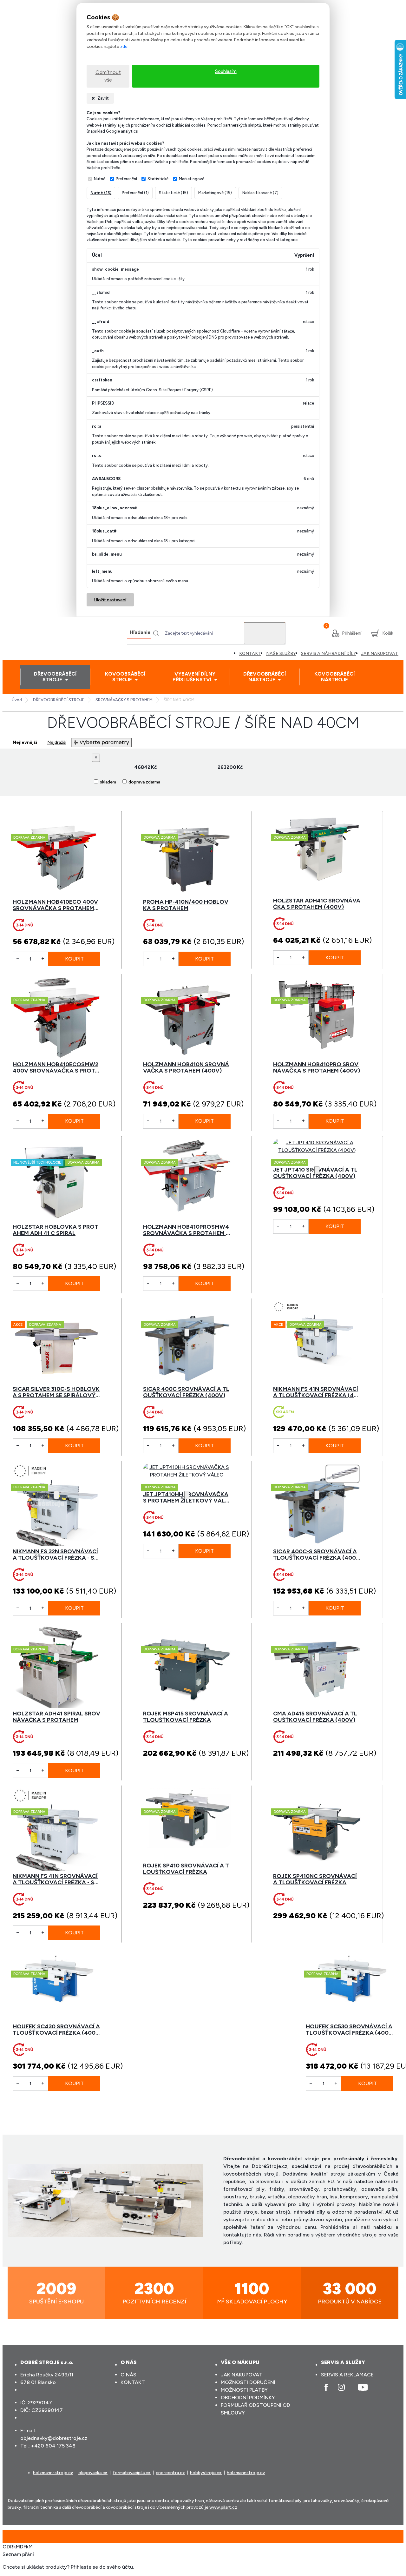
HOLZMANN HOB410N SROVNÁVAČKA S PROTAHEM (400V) (186, 1067)
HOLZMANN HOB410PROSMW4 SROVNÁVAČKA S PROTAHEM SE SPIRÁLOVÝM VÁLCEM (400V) (187, 1230)
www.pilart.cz (223, 2507)
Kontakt (133, 2382)
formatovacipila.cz (132, 2473)
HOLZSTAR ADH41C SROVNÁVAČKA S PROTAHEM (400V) (317, 904)
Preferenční (126, 179)
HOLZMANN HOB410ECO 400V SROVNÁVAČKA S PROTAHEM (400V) (55, 905)
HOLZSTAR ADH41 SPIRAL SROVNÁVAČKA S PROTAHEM (56, 1717)
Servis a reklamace (347, 2375)
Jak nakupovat (242, 2375)
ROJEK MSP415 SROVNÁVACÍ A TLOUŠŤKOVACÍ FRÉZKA (186, 1717)
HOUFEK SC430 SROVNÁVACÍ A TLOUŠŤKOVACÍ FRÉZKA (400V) (56, 2030)
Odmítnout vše (108, 76)
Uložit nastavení (110, 600)
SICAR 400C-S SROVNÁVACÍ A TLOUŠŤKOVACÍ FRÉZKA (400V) (315, 1555)
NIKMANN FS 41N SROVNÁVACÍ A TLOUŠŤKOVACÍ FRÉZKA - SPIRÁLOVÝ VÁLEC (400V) (56, 1879)
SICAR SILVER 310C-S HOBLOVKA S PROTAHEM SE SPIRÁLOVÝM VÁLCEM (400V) (56, 1392)
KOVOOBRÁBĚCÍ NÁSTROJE (334, 677)
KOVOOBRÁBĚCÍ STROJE (125, 677)
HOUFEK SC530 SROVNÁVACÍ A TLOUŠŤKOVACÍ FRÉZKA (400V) (349, 2030)
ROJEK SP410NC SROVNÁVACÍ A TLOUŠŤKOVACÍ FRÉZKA (315, 1879)
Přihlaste (81, 2567)
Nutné (100, 179)
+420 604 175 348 (53, 2446)
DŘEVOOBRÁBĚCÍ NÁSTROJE (265, 677)
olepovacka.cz (93, 2473)
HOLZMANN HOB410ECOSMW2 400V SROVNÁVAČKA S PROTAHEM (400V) (56, 1067)
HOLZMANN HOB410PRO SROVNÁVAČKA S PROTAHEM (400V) (317, 1067)
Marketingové (192, 179)
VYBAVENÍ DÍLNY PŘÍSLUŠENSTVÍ (194, 677)
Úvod (17, 700)
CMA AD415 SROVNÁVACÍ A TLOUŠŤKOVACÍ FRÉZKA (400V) (315, 1717)
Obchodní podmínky (248, 2398)
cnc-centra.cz (170, 2473)
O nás (128, 2375)
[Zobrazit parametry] (101, 743)
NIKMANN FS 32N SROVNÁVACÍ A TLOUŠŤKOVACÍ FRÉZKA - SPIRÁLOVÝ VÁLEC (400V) (56, 1555)
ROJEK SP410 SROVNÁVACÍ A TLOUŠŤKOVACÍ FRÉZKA (186, 1869)
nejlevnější (25, 742)
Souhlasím (226, 71)
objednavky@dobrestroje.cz (54, 2438)
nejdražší (57, 742)
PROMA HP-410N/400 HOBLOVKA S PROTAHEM (186, 905)
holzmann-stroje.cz (53, 2473)
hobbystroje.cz (206, 2473)
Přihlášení (352, 633)
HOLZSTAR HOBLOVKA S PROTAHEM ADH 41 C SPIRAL (56, 1230)
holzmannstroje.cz (246, 2473)
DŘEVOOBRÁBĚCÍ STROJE (55, 677)
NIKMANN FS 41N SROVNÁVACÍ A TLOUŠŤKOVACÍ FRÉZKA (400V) (316, 1392)
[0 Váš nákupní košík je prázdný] (382, 633)
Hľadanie (140, 632)
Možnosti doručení (248, 2382)
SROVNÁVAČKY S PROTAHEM (124, 700)
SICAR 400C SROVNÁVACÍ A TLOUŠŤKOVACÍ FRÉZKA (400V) (186, 1392)
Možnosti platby (244, 2390)
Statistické (158, 179)
